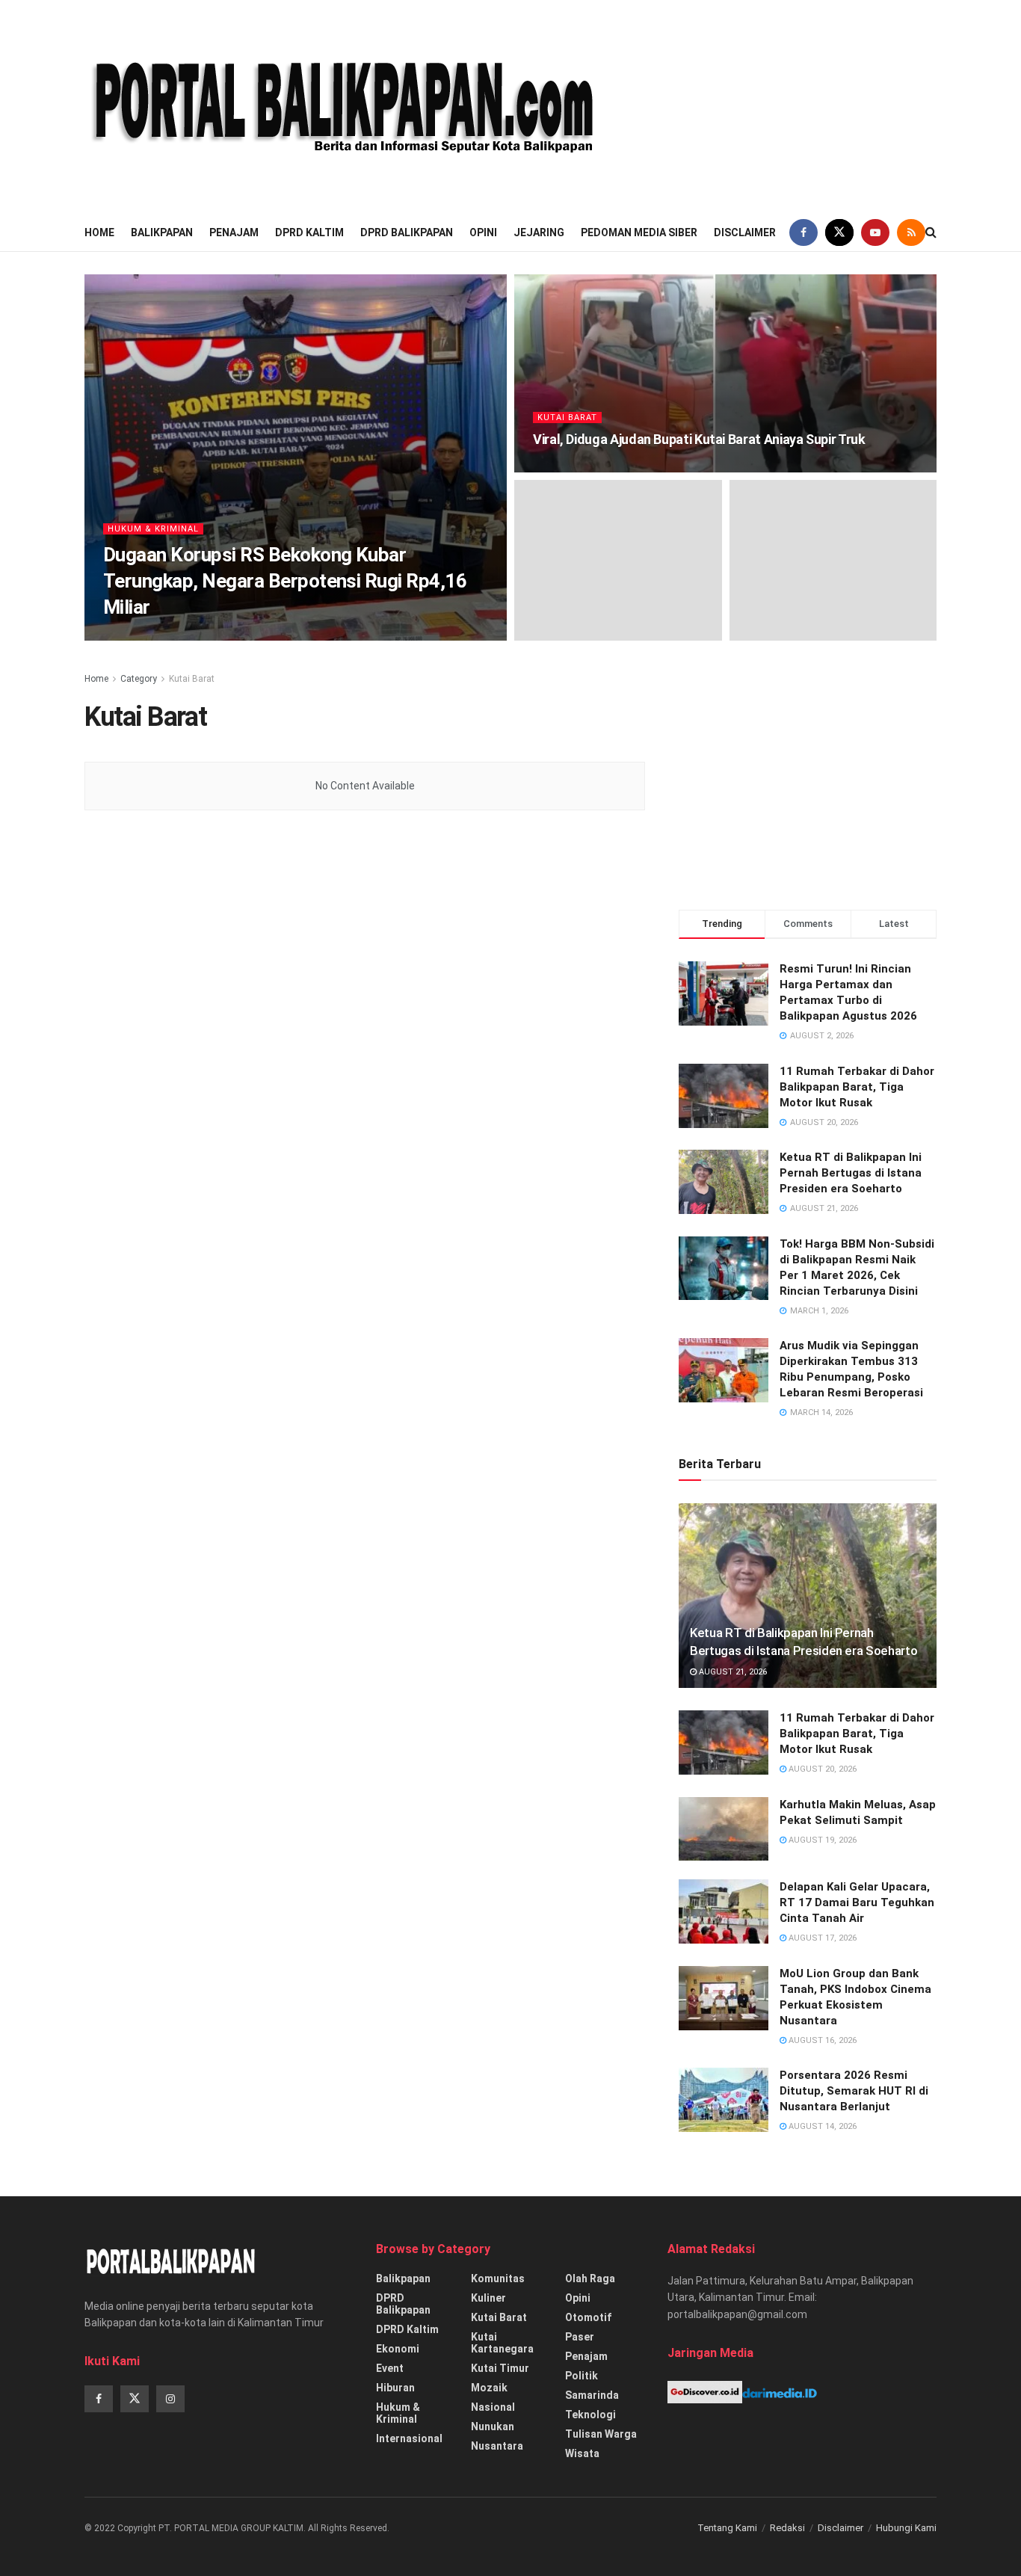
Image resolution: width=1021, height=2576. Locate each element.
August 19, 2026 (821, 1840)
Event (390, 2368)
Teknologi (590, 2415)
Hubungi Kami (906, 2528)
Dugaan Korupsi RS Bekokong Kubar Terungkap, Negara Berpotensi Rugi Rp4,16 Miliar (285, 581)
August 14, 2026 (821, 2126)
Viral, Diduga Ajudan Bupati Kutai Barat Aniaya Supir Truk (699, 439)
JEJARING (539, 232)
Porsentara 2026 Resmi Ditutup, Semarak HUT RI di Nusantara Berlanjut (854, 2091)
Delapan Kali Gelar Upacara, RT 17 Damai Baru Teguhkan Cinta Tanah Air (857, 1902)
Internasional (409, 2438)
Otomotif (588, 2317)
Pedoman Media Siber (639, 232)
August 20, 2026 (821, 1769)
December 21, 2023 (579, 468)
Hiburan (395, 2388)
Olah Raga (590, 2278)
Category (139, 679)
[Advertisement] (825, 105)
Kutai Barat (567, 417)
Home (99, 232)
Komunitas (498, 2278)
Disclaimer (745, 232)
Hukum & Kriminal (153, 529)
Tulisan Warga (601, 2434)
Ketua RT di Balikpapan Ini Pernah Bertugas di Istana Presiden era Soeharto (851, 1173)
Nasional (493, 2407)
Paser (580, 2337)
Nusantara (497, 2446)
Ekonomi (398, 2349)
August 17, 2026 (821, 1938)
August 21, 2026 (732, 1672)
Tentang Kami (727, 2528)
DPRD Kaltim (309, 232)
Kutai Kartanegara (502, 2343)
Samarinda (592, 2395)
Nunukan (493, 2426)
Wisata (582, 2453)
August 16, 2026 (821, 2040)
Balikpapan (162, 232)
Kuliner (488, 2298)
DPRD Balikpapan (407, 232)
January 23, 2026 (219, 636)
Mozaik (489, 2388)
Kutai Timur (500, 2368)
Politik (582, 2376)
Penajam (234, 232)
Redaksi (787, 2528)
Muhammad (141, 636)
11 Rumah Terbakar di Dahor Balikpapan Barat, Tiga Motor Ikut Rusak (857, 1087)
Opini (483, 232)
